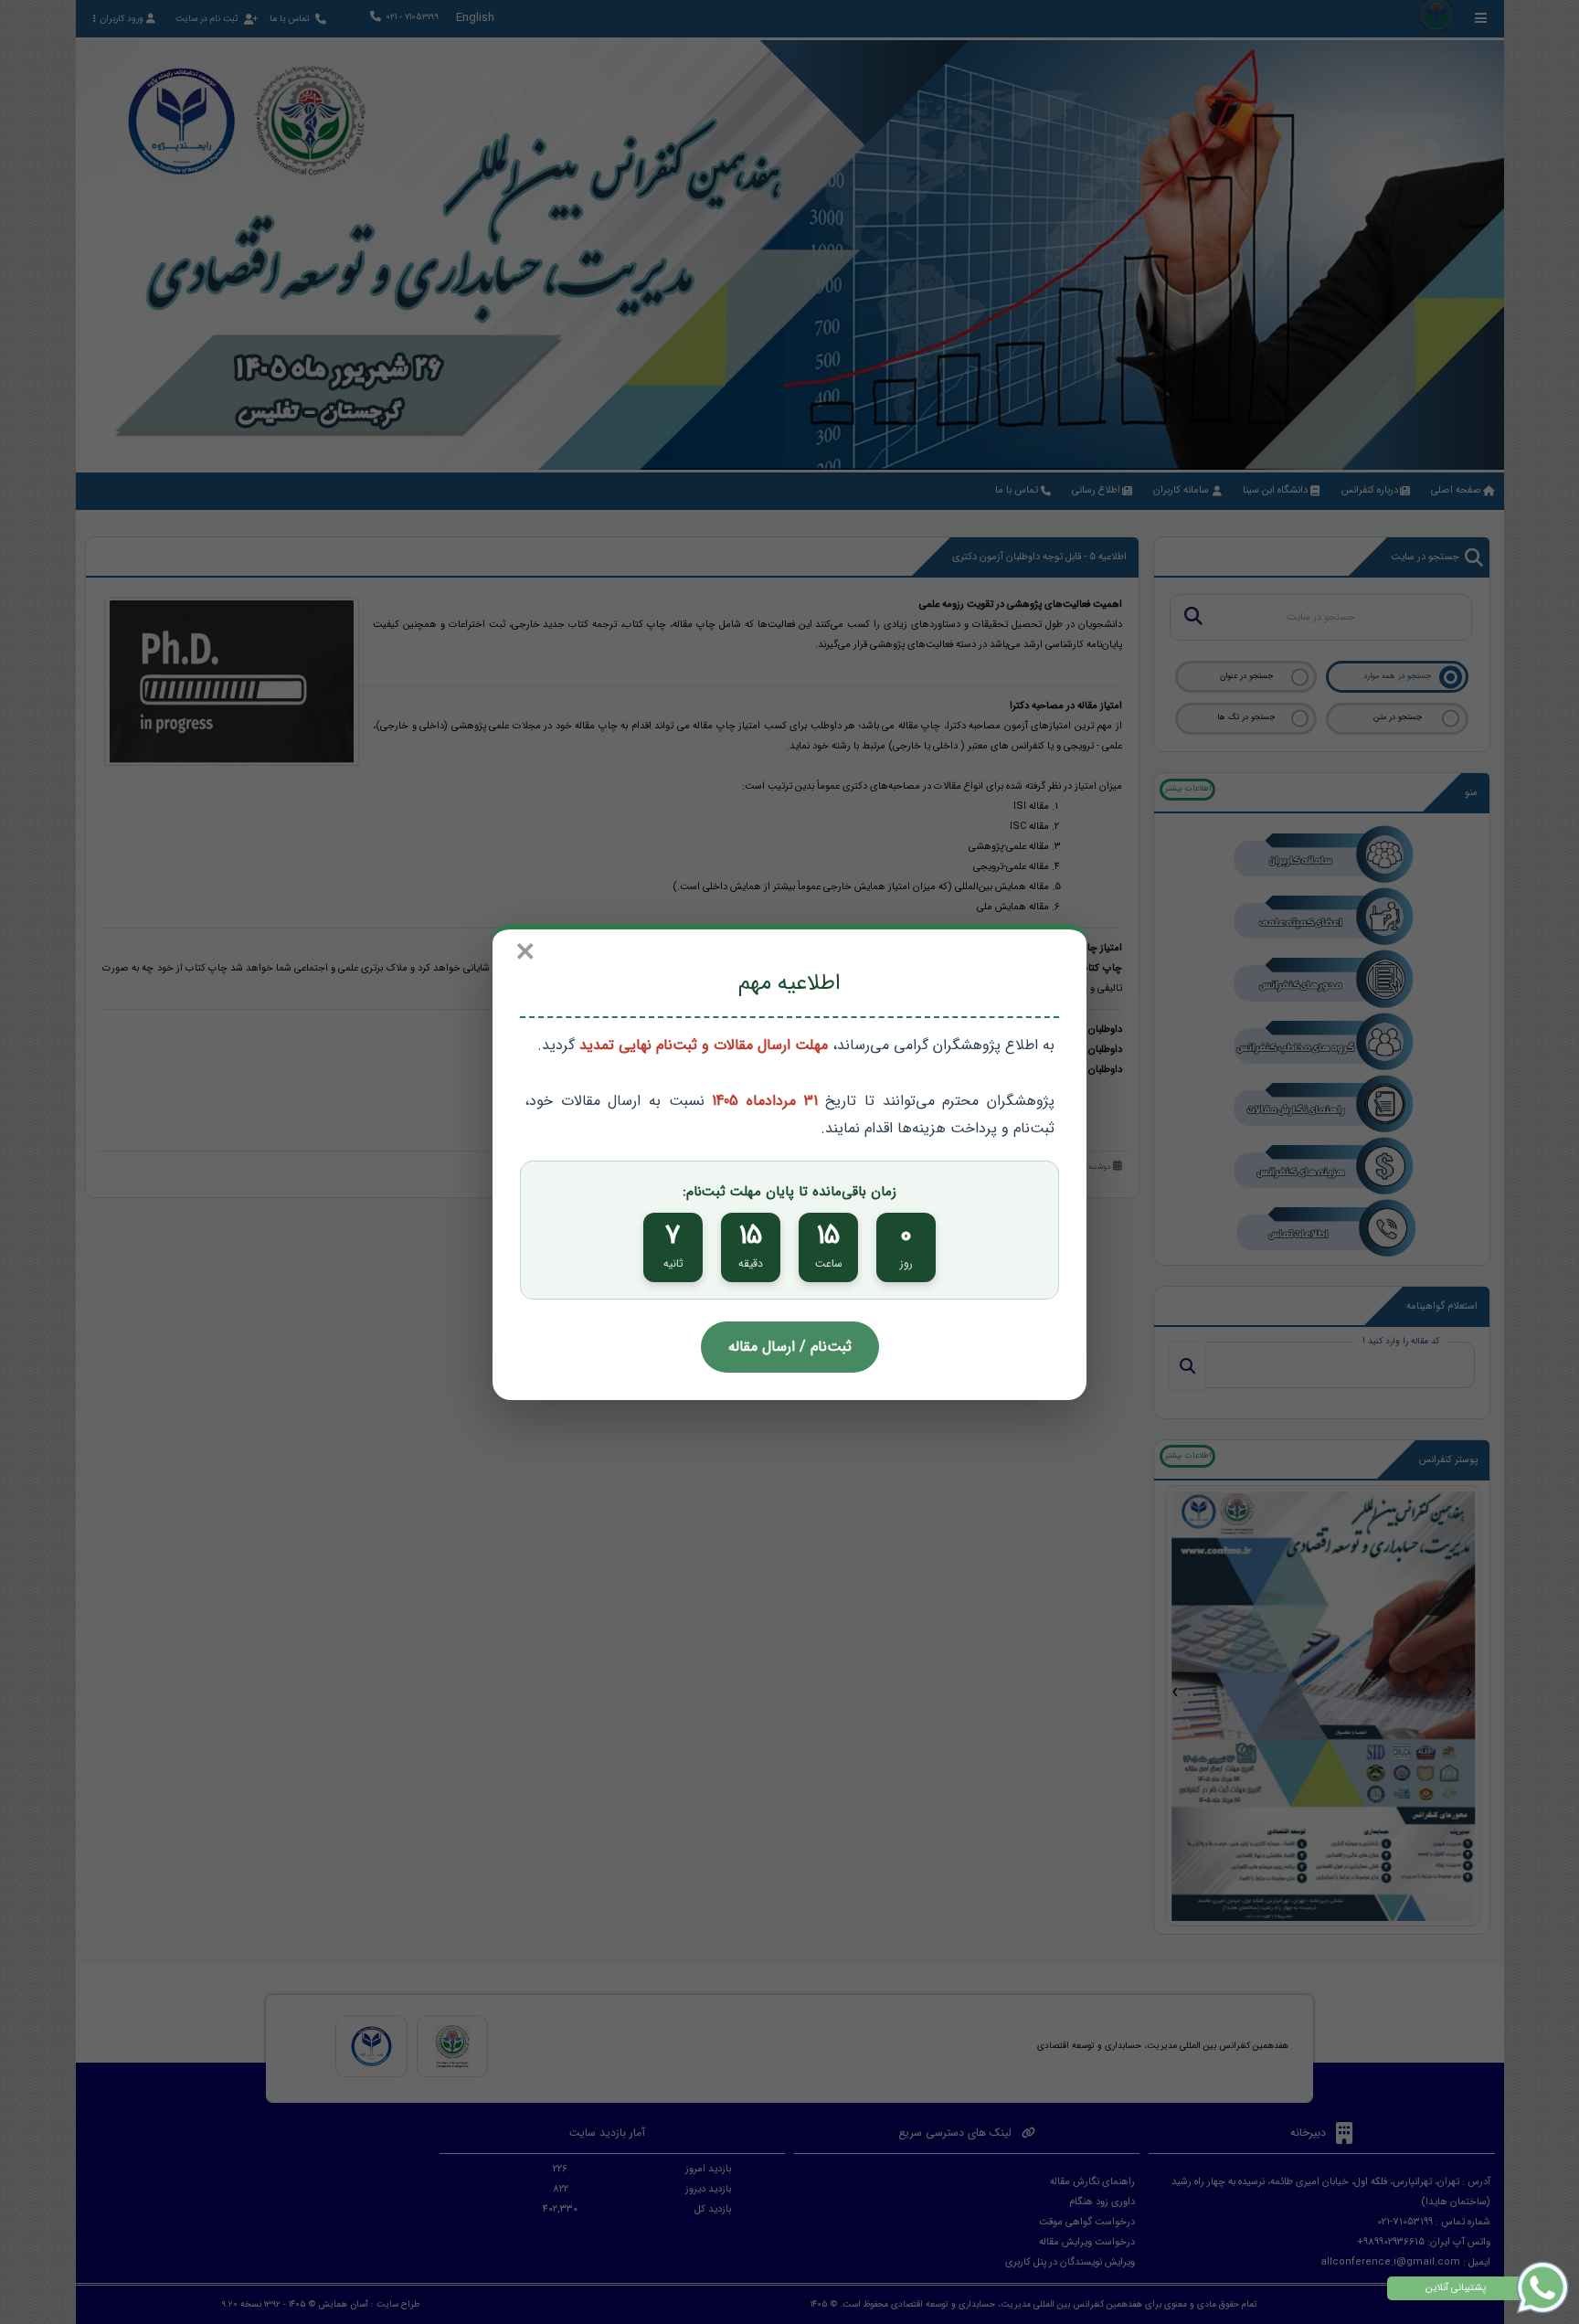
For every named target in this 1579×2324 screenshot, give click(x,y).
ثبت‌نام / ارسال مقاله (790, 1347)
